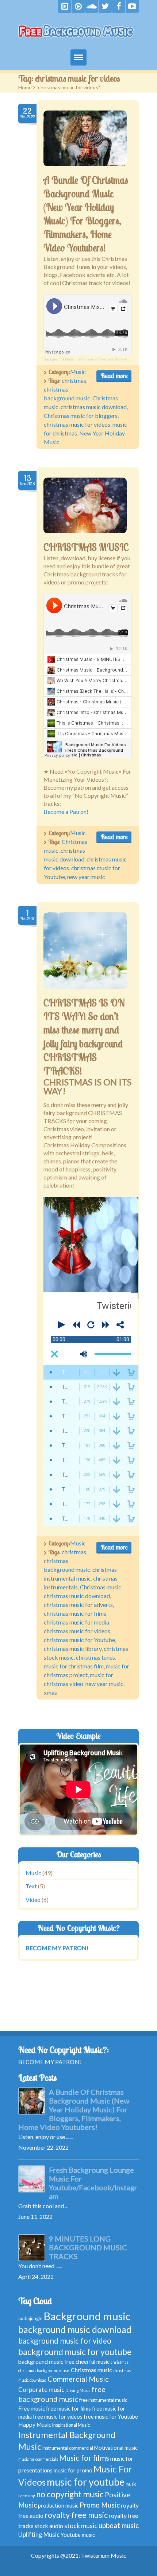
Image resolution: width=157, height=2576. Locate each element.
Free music (32, 2408)
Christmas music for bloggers (81, 416)
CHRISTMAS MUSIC (86, 547)
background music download (75, 2330)
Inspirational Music (71, 2425)
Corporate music (41, 2390)
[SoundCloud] (92, 6)
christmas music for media (76, 1622)
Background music (87, 2316)
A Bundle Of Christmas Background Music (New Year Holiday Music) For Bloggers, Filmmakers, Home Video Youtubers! (74, 2109)
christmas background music (44, 2371)
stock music (81, 2525)
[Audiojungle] (78, 6)
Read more (114, 376)
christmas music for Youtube (79, 1640)
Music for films (84, 2458)
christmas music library (73, 1648)
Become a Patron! (66, 812)
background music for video (65, 2341)
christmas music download (94, 407)
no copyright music (70, 2494)
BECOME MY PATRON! (50, 2062)
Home (25, 87)
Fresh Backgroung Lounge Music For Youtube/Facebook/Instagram (93, 2183)
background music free (46, 2362)
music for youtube (86, 2482)
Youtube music (78, 2535)
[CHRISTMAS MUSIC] (85, 505)
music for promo (73, 2470)
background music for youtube (75, 2352)
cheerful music (93, 2362)
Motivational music (116, 2448)
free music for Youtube (111, 2417)
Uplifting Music (39, 2534)
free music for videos (58, 2417)
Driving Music (78, 2390)
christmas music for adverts (78, 1605)
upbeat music (119, 2525)
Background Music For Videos (69, 359)
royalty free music (76, 2515)
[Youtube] (132, 6)
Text (31, 1886)
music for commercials (38, 2459)
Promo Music (100, 2505)
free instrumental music (103, 2400)
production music (58, 2506)
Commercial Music (78, 2379)
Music (78, 372)
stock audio (49, 2526)
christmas (74, 380)
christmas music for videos (77, 424)
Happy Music (35, 2424)
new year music (86, 877)
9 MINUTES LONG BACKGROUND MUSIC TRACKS (88, 2247)
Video (33, 1900)
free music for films (68, 2409)
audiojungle (30, 2319)
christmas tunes (95, 1657)
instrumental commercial (68, 2448)
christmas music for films (75, 1613)
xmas (50, 1692)
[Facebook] (119, 6)
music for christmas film (74, 1666)
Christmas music (101, 1587)
